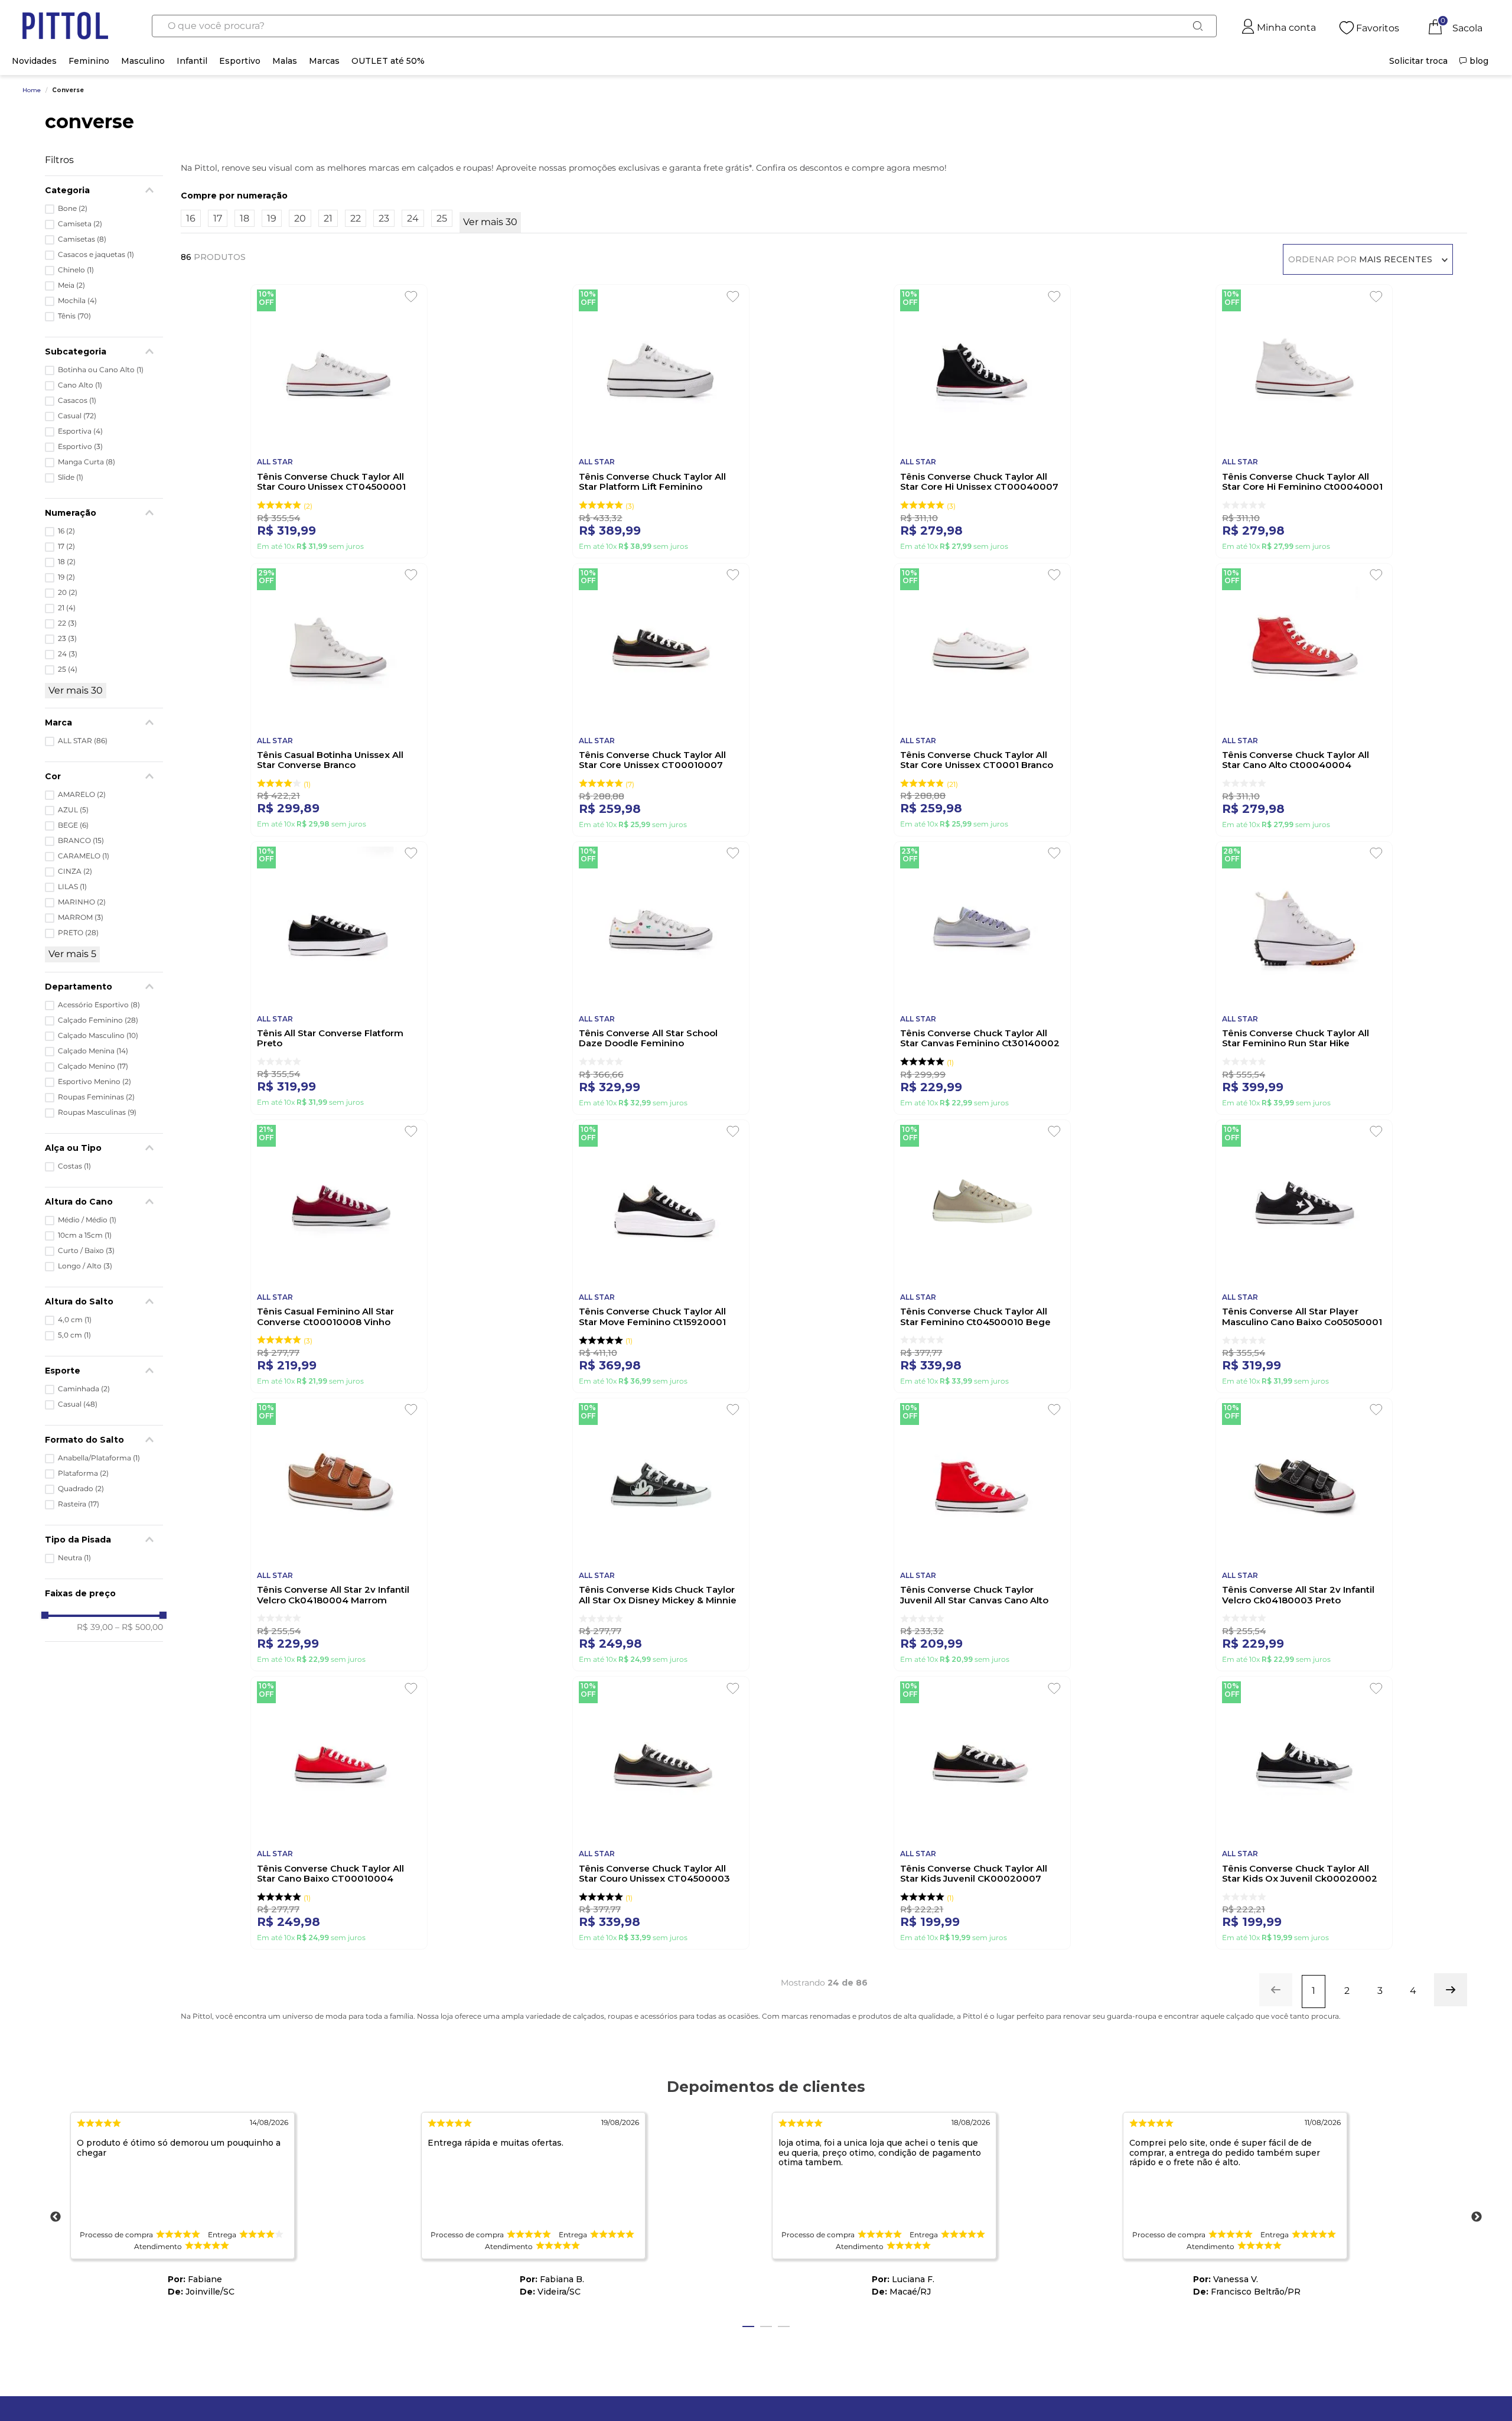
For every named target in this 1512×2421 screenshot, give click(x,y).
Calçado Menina (93, 1051)
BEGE (73, 825)
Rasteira (79, 1504)
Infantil (192, 61)
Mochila (77, 301)
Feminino (89, 61)
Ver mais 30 (76, 690)
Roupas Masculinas (97, 1112)
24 (68, 654)
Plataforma (83, 1473)
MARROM (81, 917)
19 (66, 577)
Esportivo (240, 61)
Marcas (324, 61)
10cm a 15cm (85, 1235)
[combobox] (684, 26)
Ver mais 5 (72, 954)
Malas (285, 61)
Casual (77, 416)
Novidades (34, 61)
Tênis (74, 316)
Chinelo (76, 270)
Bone (73, 209)
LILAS (72, 887)
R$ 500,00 (139, 1627)
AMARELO (82, 795)
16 (66, 531)
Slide (71, 477)
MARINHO (82, 902)
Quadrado (81, 1489)
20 (68, 593)
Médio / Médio (87, 1220)
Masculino (143, 61)
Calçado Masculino (98, 1036)
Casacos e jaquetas (96, 255)
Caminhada (84, 1389)
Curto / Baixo (86, 1251)
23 (67, 639)
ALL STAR (83, 741)
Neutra (74, 1558)
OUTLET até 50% (388, 61)
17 (66, 546)
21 (67, 608)
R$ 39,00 (95, 1627)
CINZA (75, 871)
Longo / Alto (85, 1266)
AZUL (73, 810)
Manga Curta (87, 462)
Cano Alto (80, 385)
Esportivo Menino (94, 1082)
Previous (56, 2217)
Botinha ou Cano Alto (101, 370)
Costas (74, 1166)
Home (32, 90)
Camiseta (80, 224)
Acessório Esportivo (99, 1005)
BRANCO (81, 841)
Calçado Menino (93, 1066)
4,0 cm (75, 1320)
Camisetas (82, 239)
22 (67, 623)
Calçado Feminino (98, 1020)
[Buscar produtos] (1198, 26)
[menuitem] (1418, 61)
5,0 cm (74, 1335)
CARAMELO (84, 856)
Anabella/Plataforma (99, 1458)
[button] (104, 987)
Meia (71, 285)
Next (1477, 2217)
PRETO (78, 933)
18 (67, 562)
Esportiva (80, 431)
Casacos (77, 401)
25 (68, 669)
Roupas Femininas (96, 1097)
